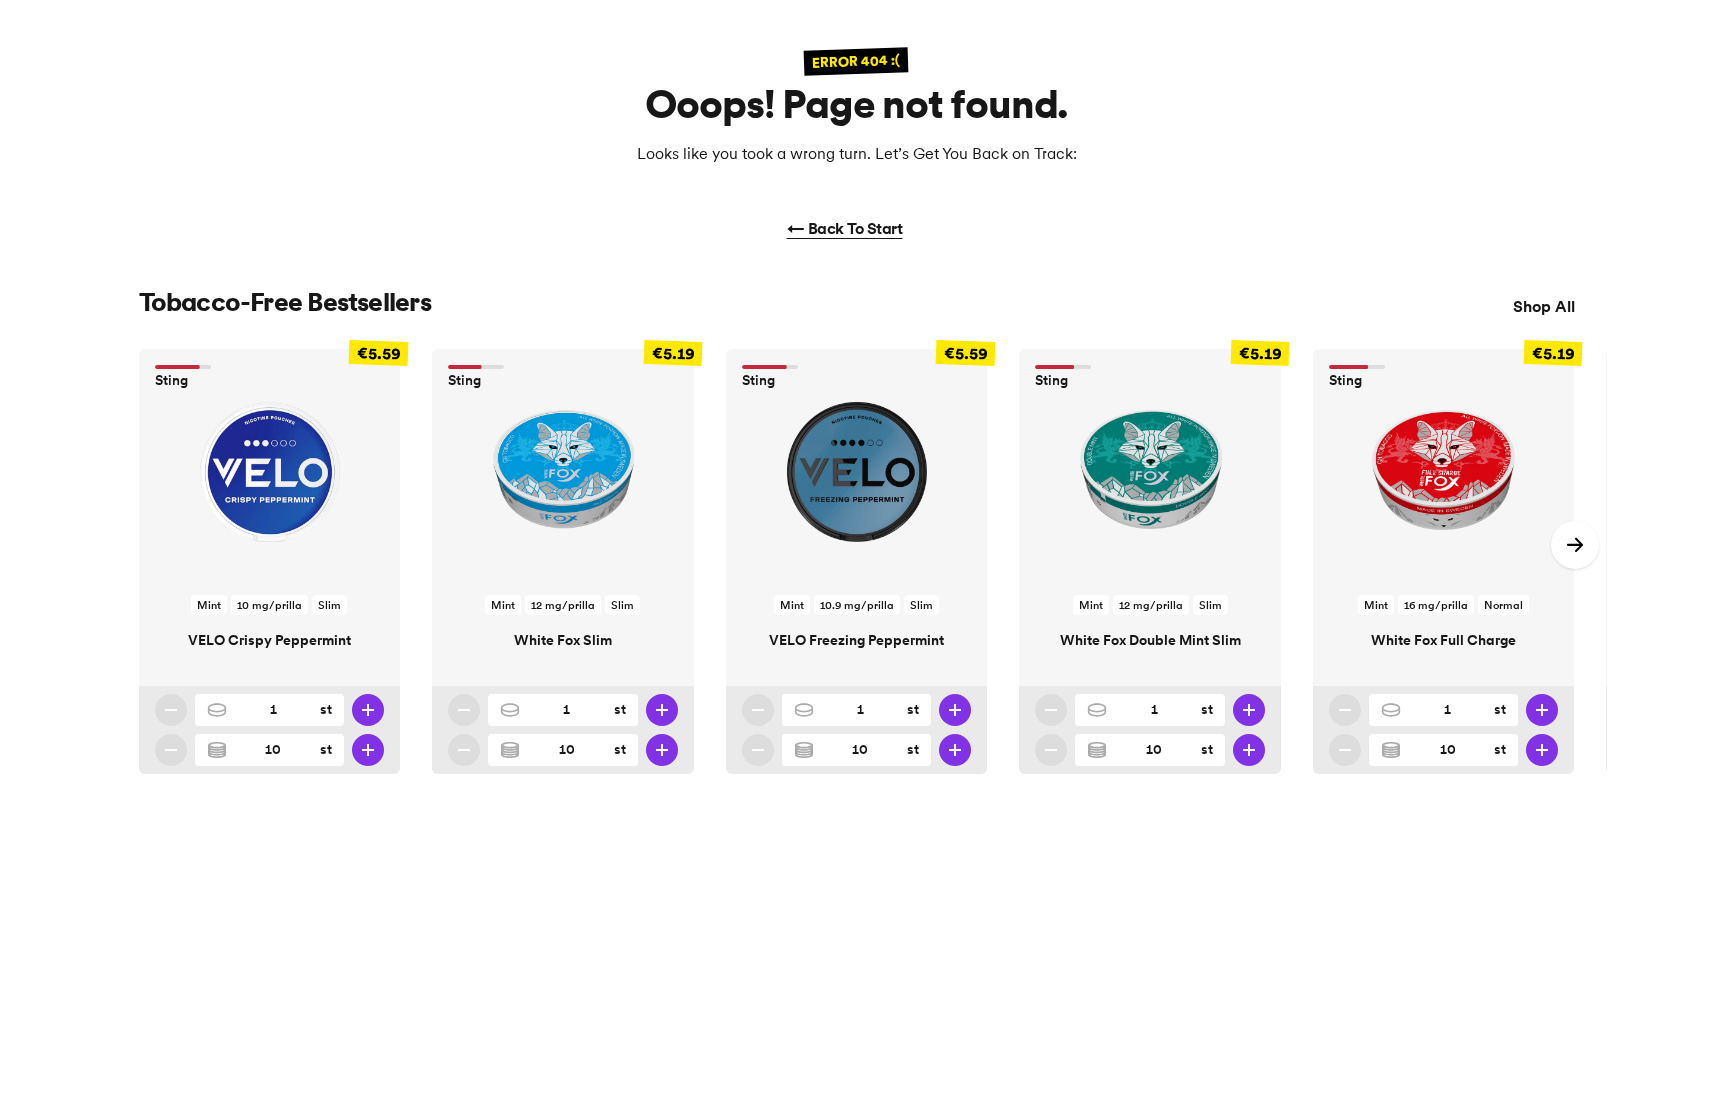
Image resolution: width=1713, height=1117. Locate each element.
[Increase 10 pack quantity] (368, 750)
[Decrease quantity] (171, 710)
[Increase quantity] (368, 710)
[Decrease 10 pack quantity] (171, 750)
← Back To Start (845, 228)
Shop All (1544, 306)
